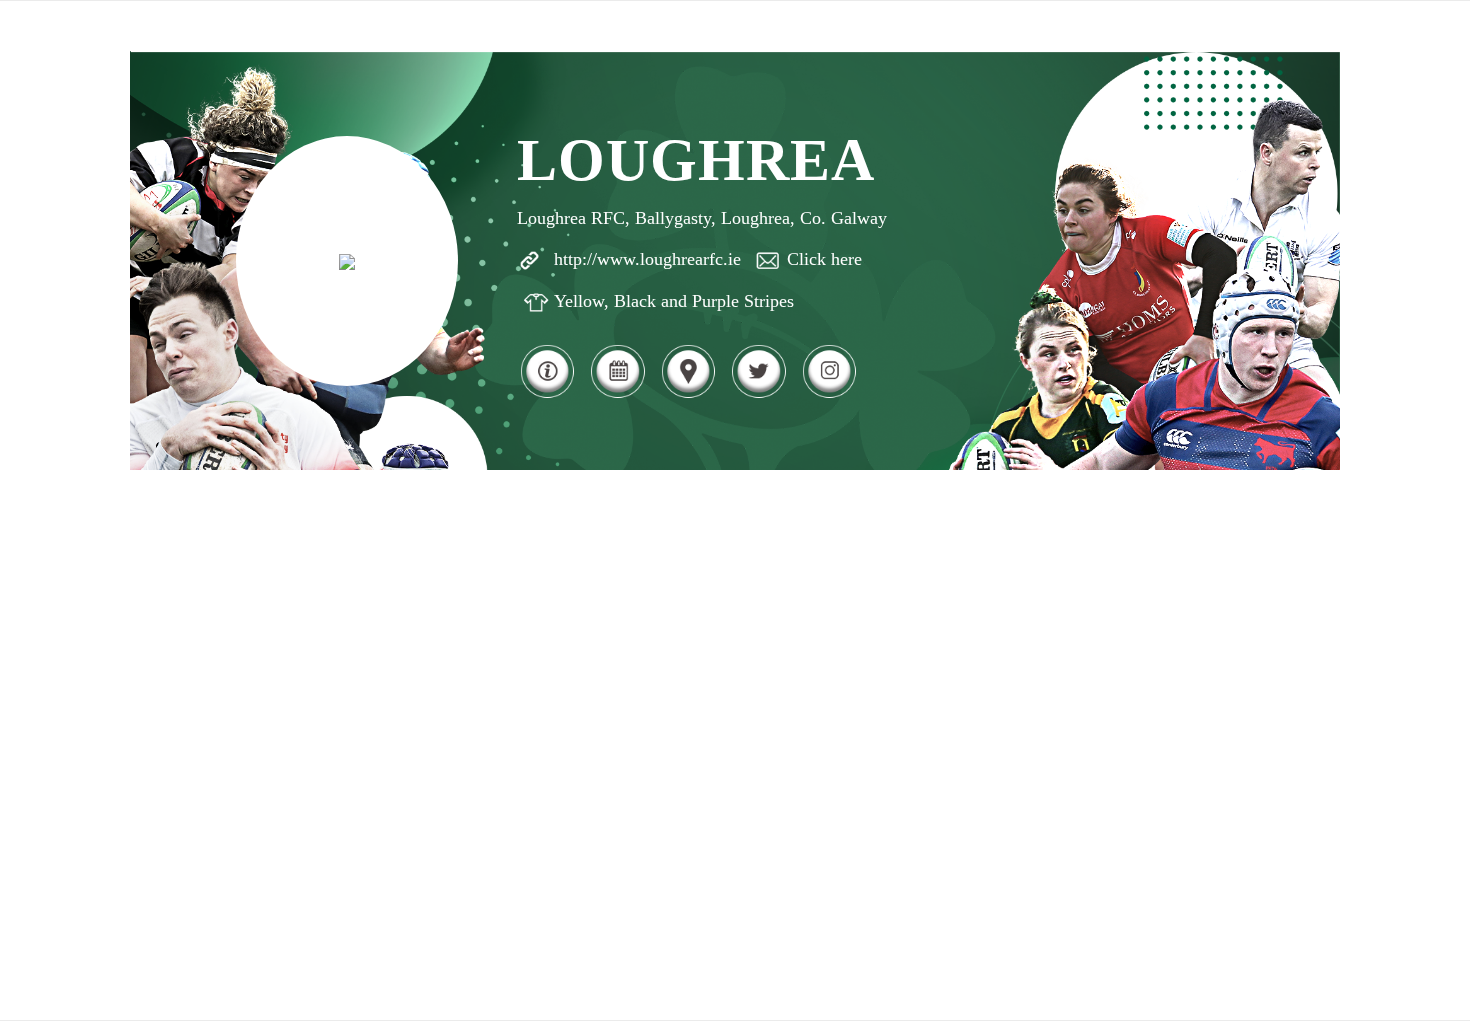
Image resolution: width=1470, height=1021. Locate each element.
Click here (824, 259)
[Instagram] (829, 395)
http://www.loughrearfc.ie (647, 259)
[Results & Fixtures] (617, 395)
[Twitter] (758, 395)
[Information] (547, 395)
